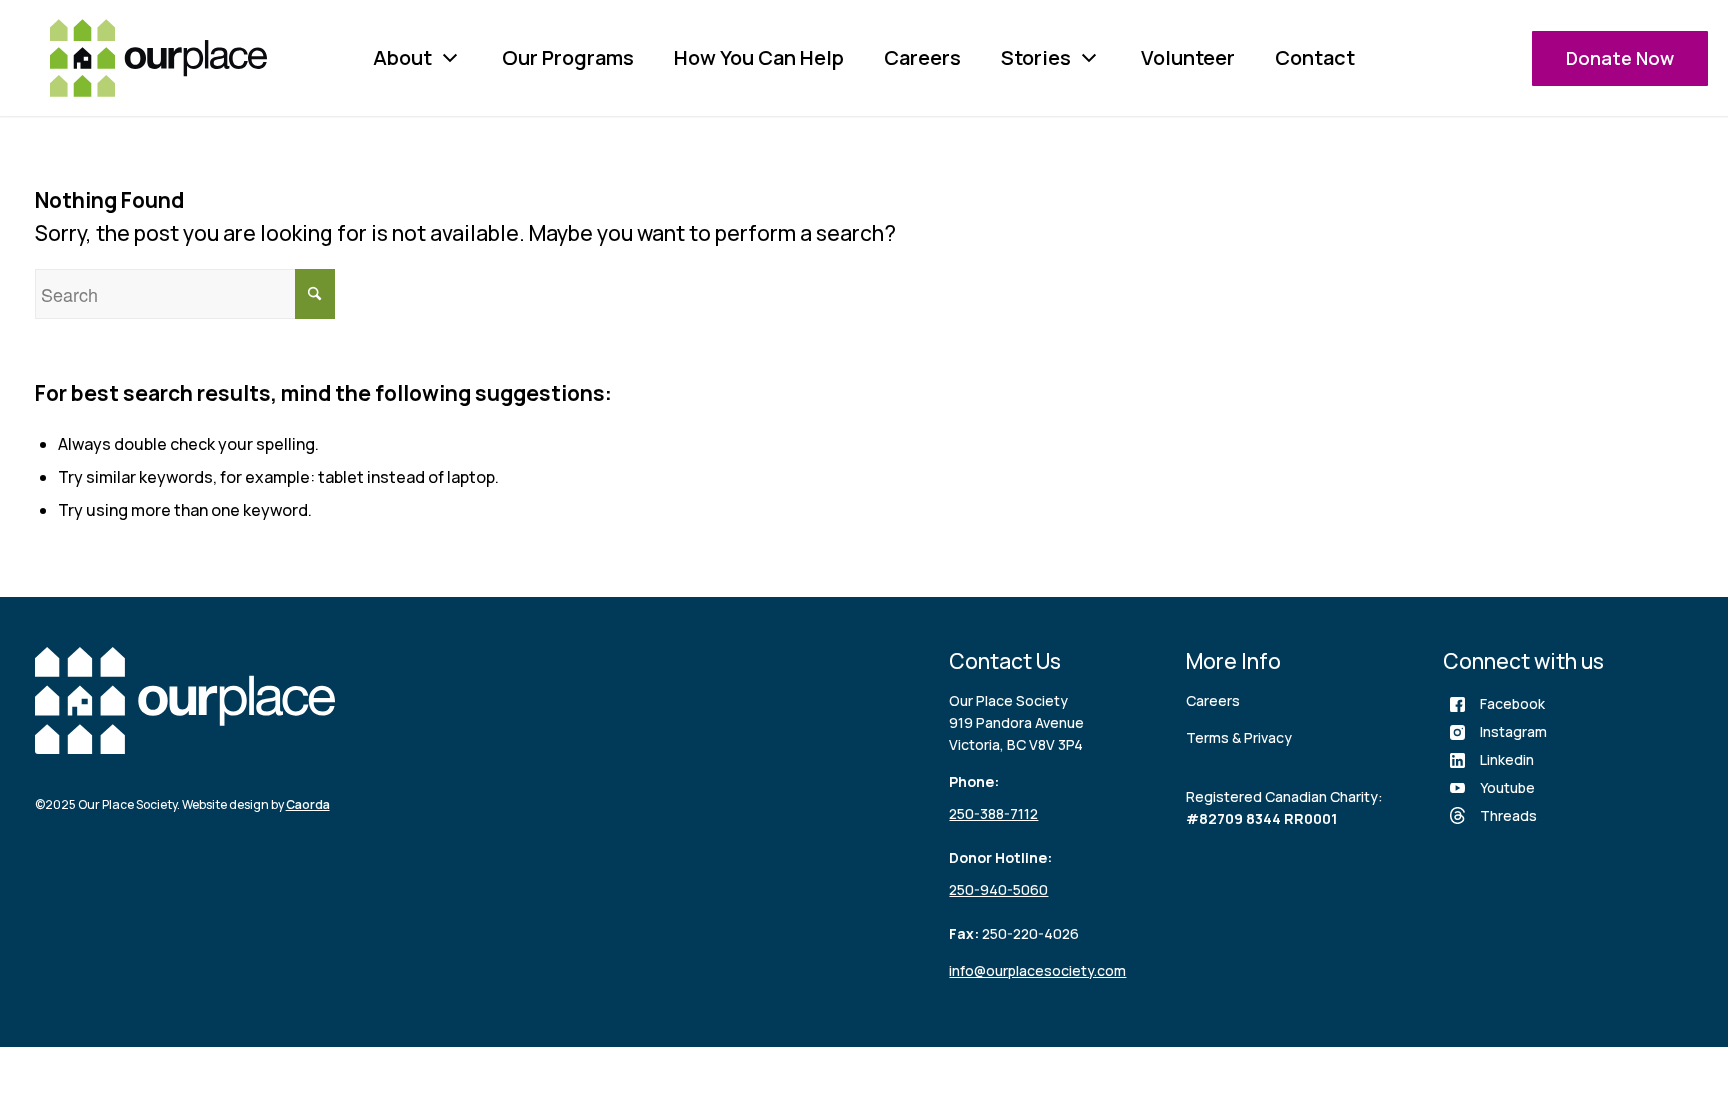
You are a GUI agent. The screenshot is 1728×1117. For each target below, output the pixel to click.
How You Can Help (759, 57)
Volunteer (1188, 57)
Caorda (308, 804)
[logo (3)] (158, 58)
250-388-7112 (993, 813)
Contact (1315, 57)
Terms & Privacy (1239, 737)
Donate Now (1620, 58)
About (402, 57)
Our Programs (568, 57)
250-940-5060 (998, 889)
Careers (922, 57)
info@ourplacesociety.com (1037, 970)
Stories (1036, 57)
